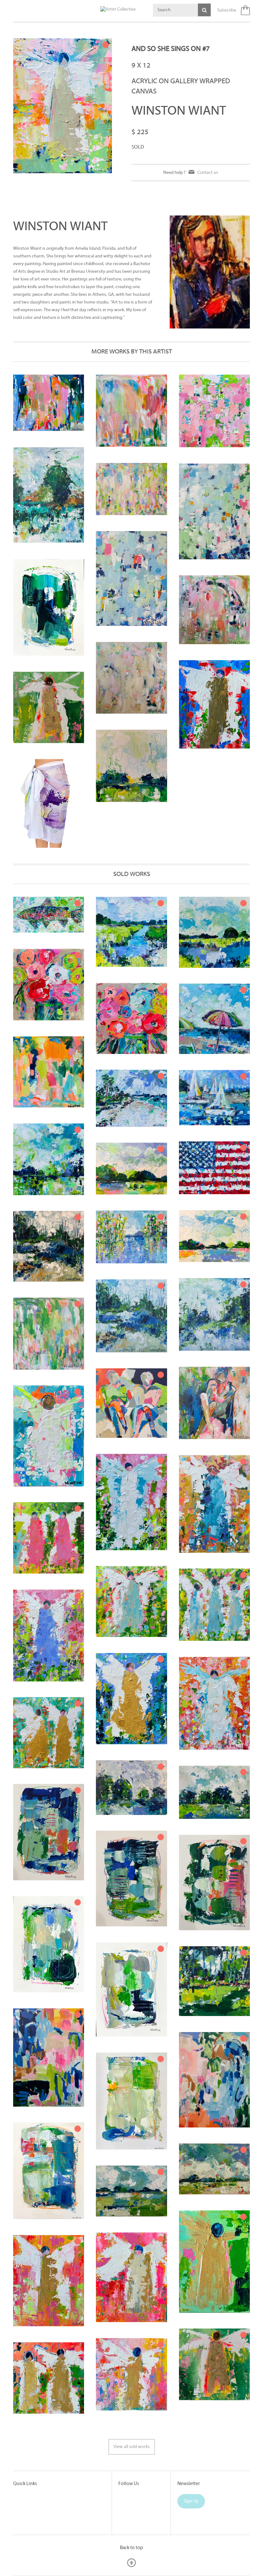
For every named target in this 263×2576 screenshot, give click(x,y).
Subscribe (227, 10)
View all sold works (132, 2447)
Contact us (208, 172)
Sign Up (191, 2501)
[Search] (204, 10)
